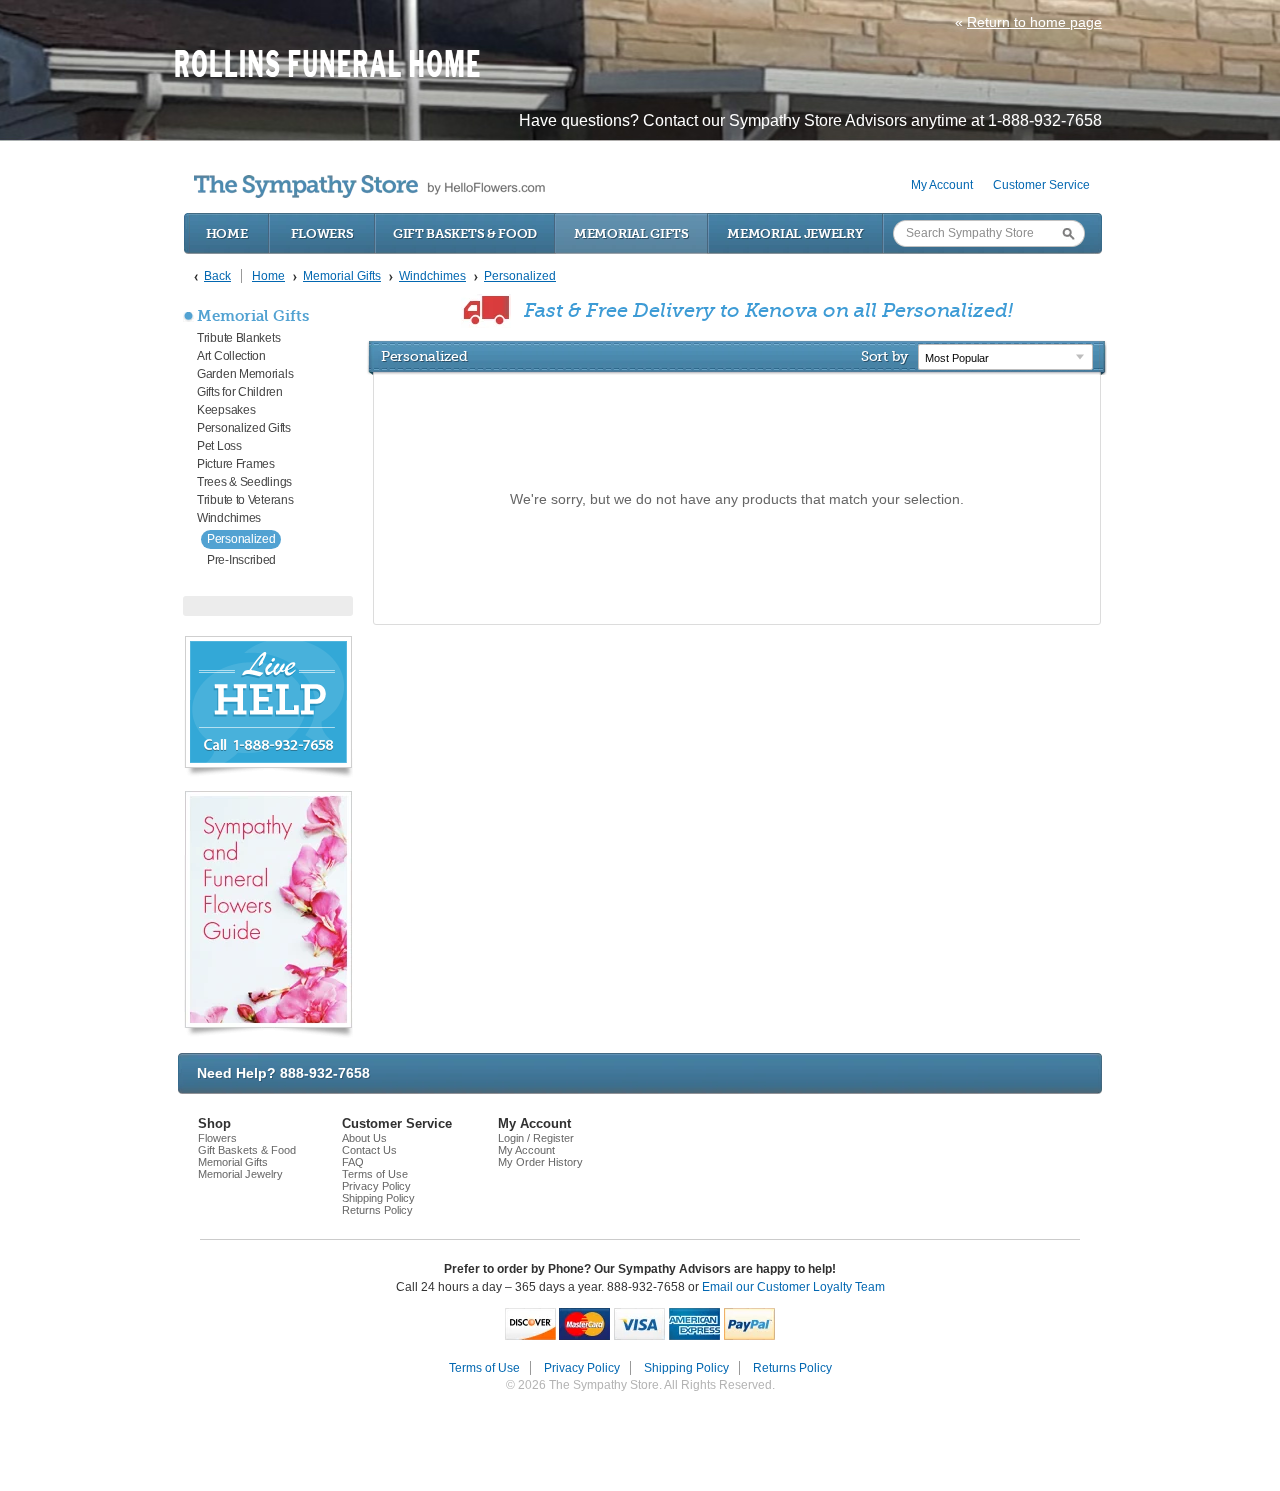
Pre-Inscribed (241, 560)
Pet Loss (219, 446)
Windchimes (229, 518)
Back (217, 276)
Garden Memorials (245, 374)
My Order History (540, 1162)
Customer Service (1041, 185)
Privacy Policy (376, 1186)
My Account (942, 185)
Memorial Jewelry (795, 233)
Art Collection (231, 356)
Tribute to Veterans (245, 500)
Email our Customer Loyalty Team (793, 1287)
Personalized (241, 539)
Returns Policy (377, 1210)
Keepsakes (226, 410)
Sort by (884, 356)
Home (227, 233)
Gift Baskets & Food (465, 233)
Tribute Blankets (238, 338)
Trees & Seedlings (244, 482)
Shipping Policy (378, 1198)
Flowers (322, 233)
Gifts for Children (240, 392)
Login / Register (536, 1138)
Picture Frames (236, 464)
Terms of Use (375, 1174)
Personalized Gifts (244, 428)
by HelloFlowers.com (369, 186)
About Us (364, 1138)
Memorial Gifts (631, 233)
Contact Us (369, 1150)
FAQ (353, 1162)
